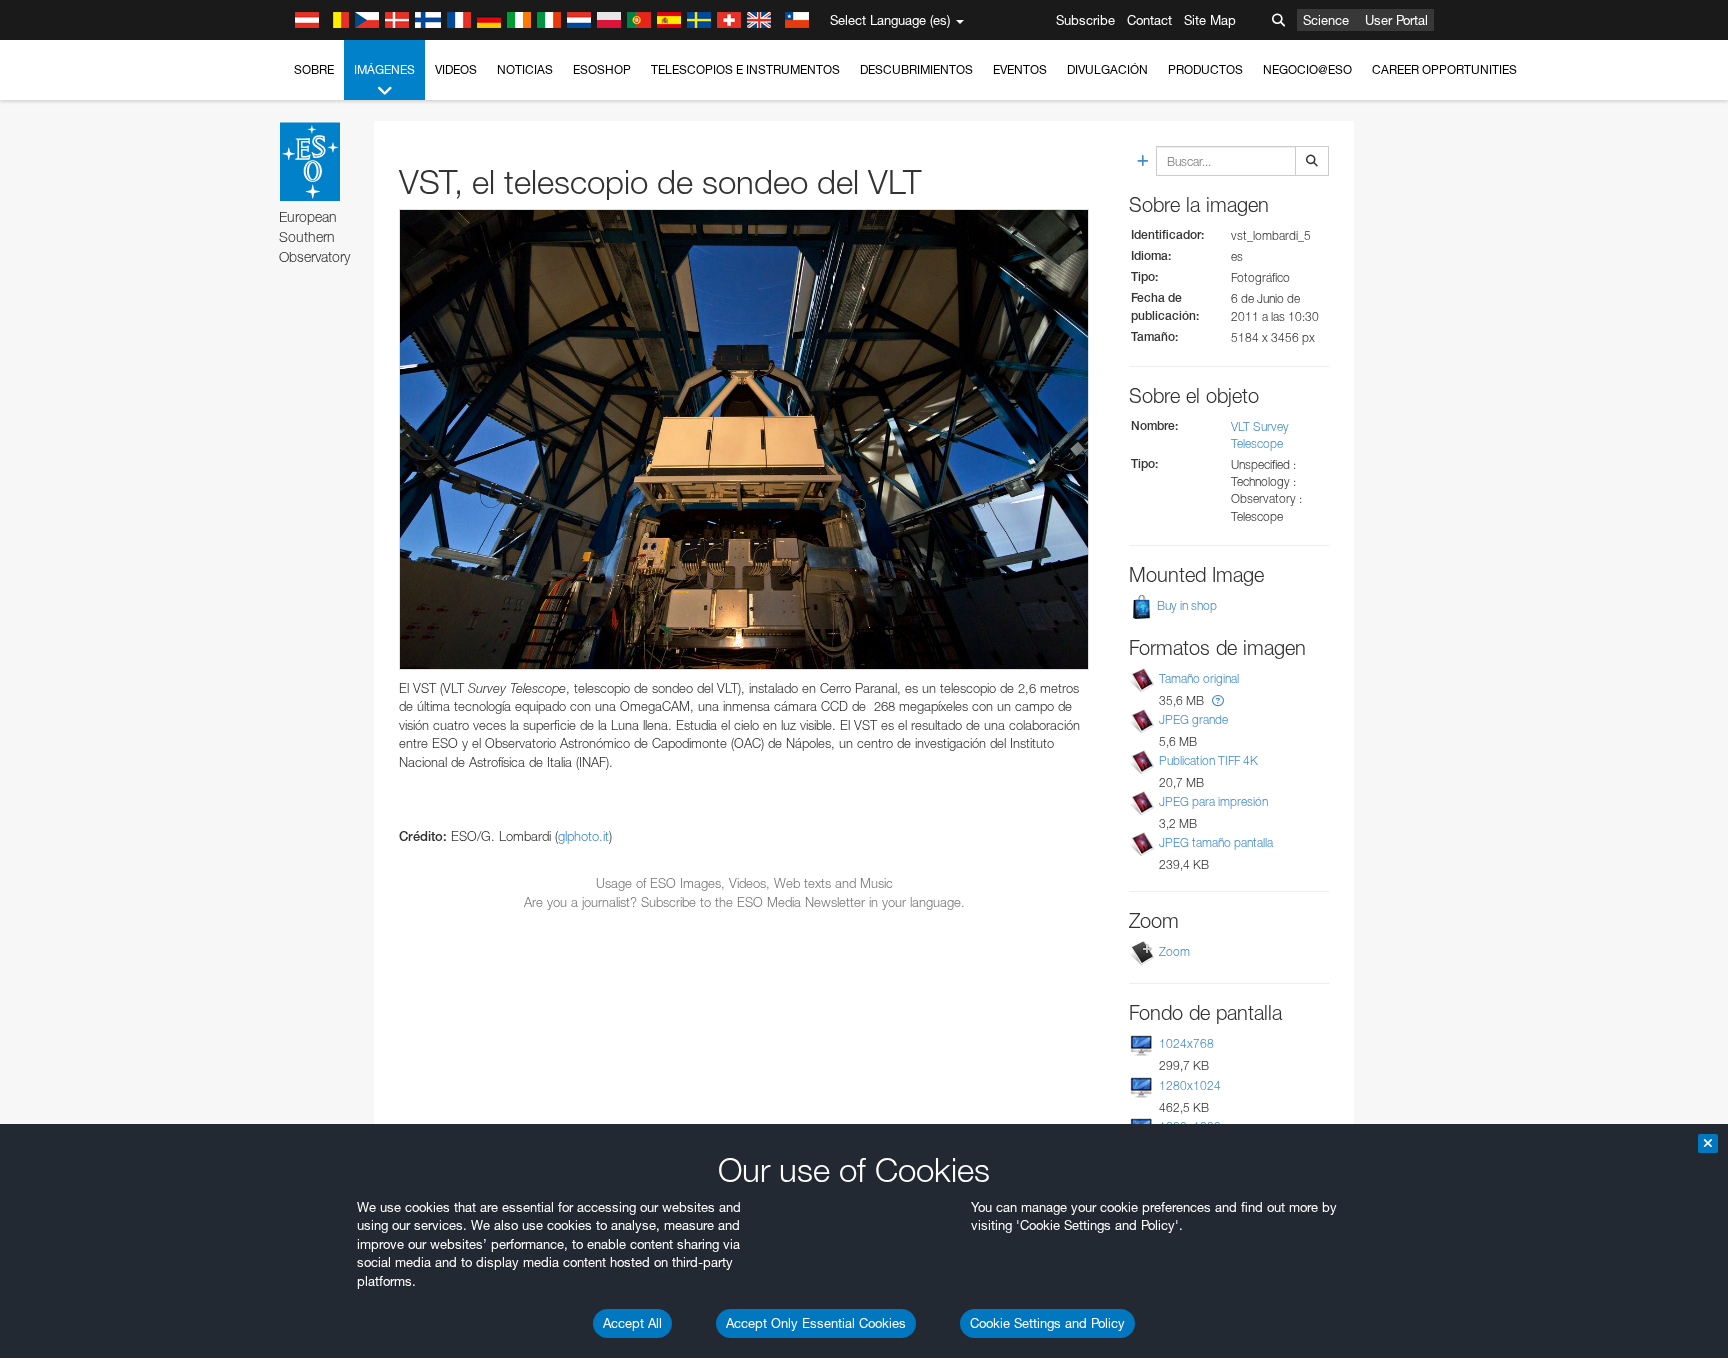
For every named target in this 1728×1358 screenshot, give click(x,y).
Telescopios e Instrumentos (745, 69)
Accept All (632, 1323)
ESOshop (602, 69)
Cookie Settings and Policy (1047, 1323)
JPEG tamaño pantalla (1216, 842)
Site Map (1210, 20)
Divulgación (1107, 69)
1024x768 (1186, 1043)
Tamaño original (1199, 678)
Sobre (314, 69)
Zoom (1174, 951)
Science (1326, 20)
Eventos (1020, 69)
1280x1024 (1190, 1085)
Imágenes (384, 69)
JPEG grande (1193, 719)
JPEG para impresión (1213, 801)
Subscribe (1085, 20)
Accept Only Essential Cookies (816, 1323)
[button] (1218, 700)
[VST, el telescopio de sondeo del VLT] (744, 439)
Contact (1149, 20)
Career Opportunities (1444, 69)
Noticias (525, 69)
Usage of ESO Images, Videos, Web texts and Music (744, 883)
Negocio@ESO (1307, 69)
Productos (1205, 69)
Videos (456, 69)
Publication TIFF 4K (1208, 760)
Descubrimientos (916, 69)
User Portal (1396, 20)
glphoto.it (583, 836)
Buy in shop (1185, 605)
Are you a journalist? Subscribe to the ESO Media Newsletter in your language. (744, 902)
